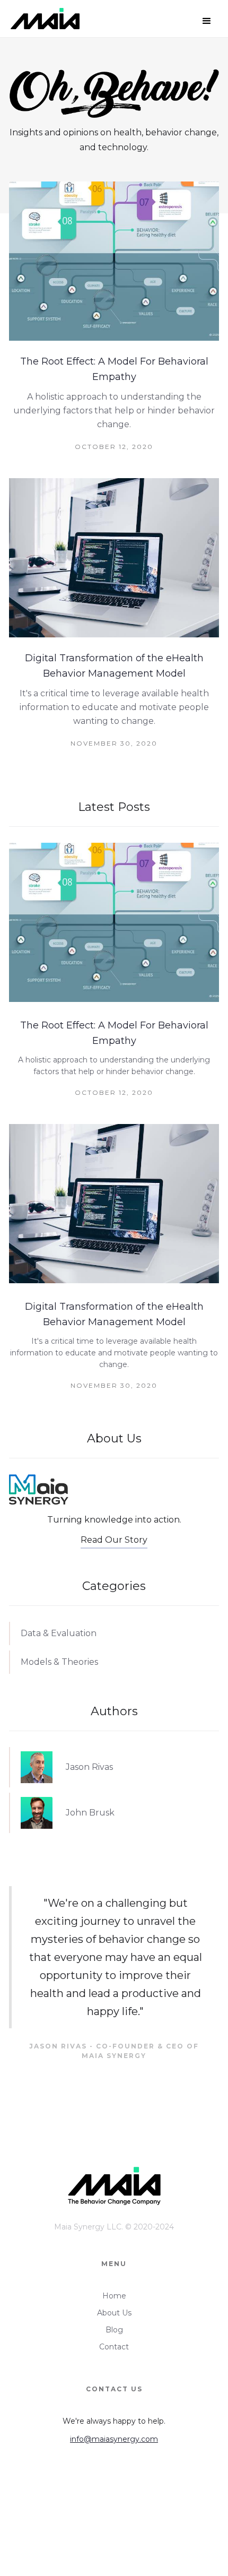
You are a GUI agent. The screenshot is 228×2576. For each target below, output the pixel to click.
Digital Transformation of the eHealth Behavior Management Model (114, 666)
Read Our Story (114, 1540)
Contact (114, 2347)
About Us (114, 2313)
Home (114, 2296)
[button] (207, 21)
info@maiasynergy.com (114, 2439)
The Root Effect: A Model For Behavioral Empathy (114, 369)
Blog (114, 2330)
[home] (42, 21)
